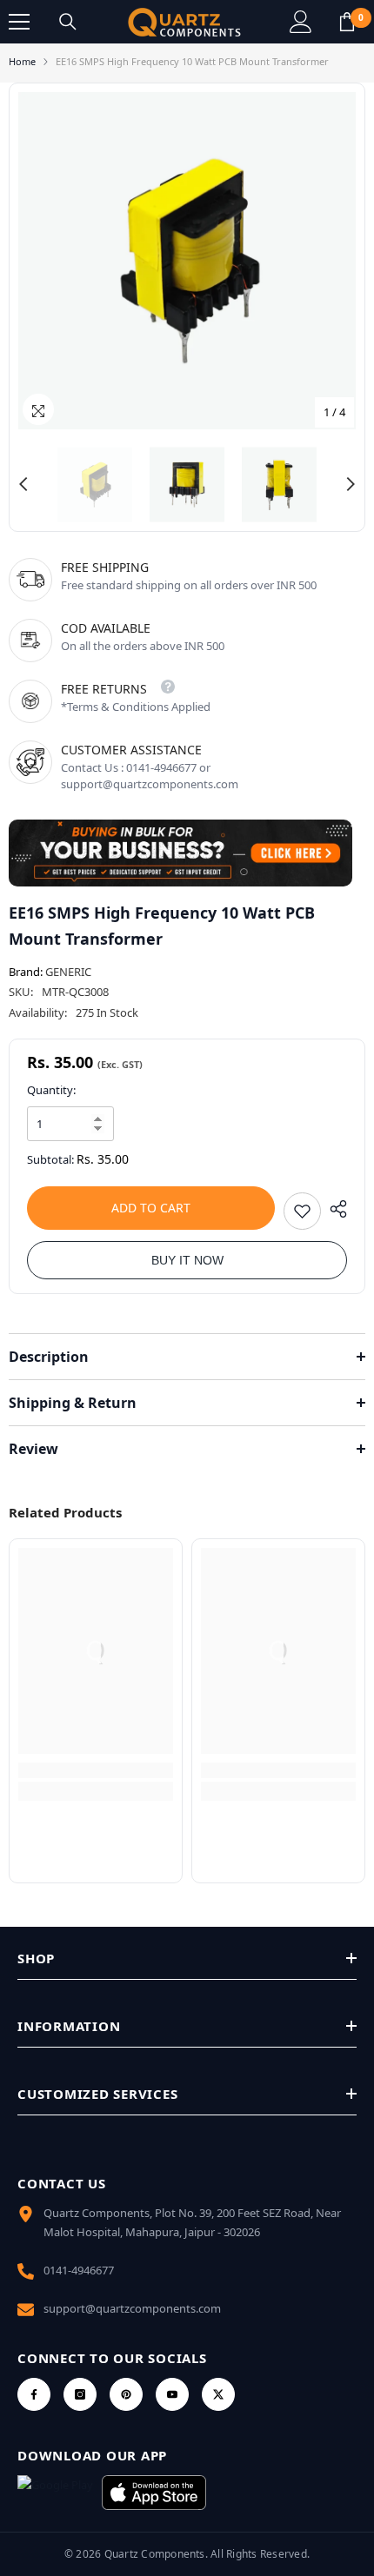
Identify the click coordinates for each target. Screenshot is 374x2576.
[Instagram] (80, 2394)
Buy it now (187, 1260)
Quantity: (51, 1090)
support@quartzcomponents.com (132, 2308)
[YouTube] (172, 2394)
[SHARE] (334, 1209)
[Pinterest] (126, 2394)
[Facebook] (34, 2394)
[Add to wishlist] (302, 1211)
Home (22, 61)
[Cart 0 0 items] (347, 22)
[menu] (19, 22)
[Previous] (23, 484)
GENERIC (68, 972)
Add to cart (151, 1208)
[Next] (351, 484)
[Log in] (301, 22)
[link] (96, 1770)
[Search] (68, 22)
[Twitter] (218, 2394)
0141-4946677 (79, 2270)
